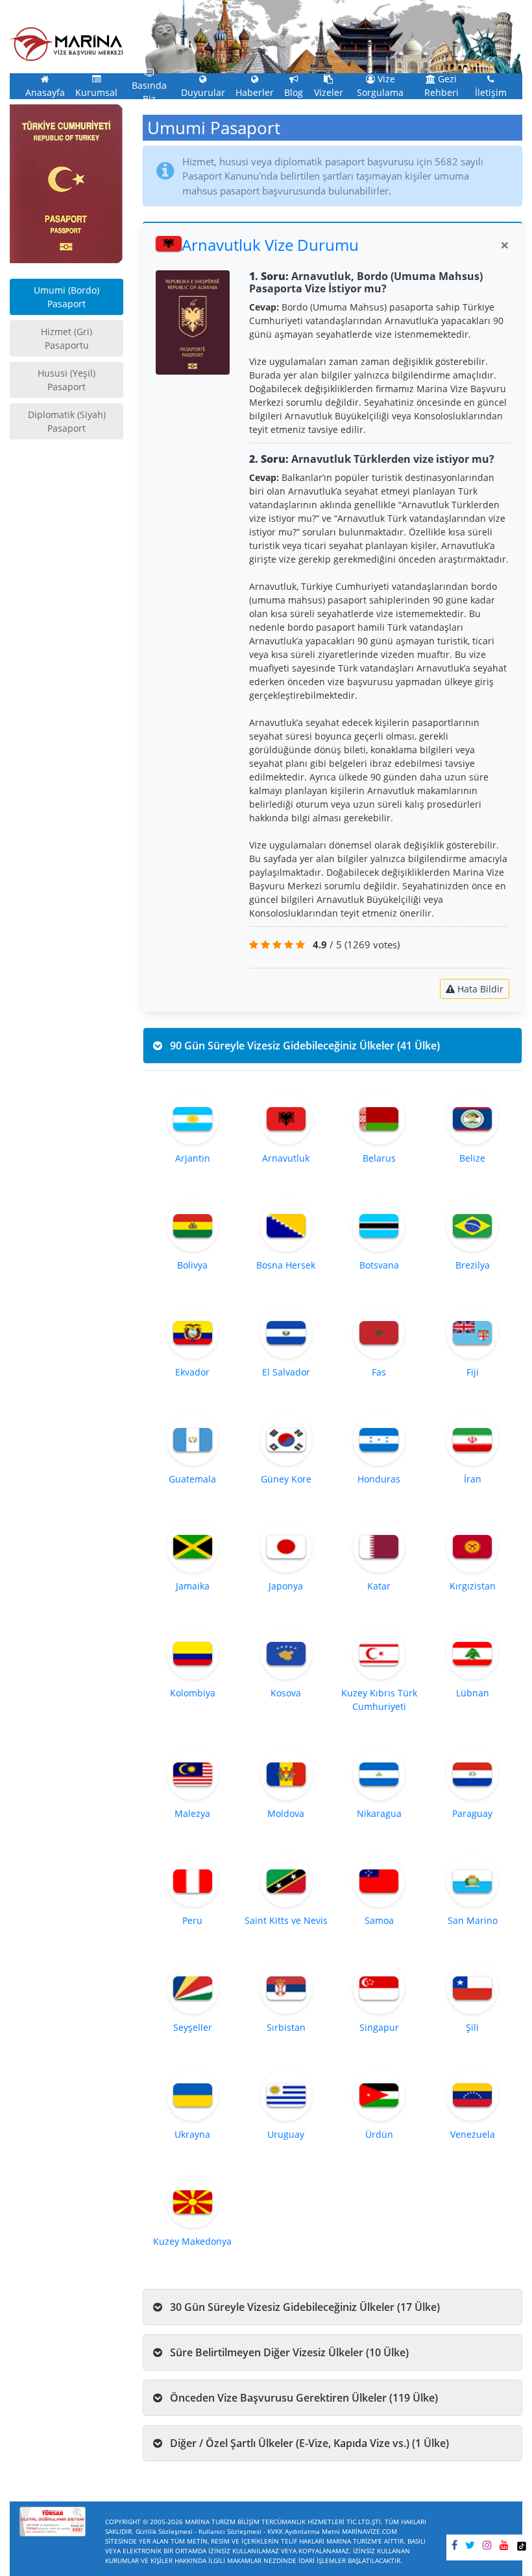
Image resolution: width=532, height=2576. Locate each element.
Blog (294, 93)
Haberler (255, 93)
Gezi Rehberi (441, 86)
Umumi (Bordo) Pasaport (66, 297)
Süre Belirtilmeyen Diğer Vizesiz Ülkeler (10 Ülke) (288, 2352)
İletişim (491, 93)
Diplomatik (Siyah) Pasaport (67, 421)
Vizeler (329, 93)
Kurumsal (96, 93)
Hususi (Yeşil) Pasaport (66, 380)
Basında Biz (149, 92)
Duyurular (203, 93)
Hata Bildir (479, 989)
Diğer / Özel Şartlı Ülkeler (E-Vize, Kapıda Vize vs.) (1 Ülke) (308, 2443)
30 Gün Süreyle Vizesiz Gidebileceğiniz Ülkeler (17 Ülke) (304, 2307)
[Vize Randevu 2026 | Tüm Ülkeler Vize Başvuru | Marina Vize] (66, 43)
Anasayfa (45, 93)
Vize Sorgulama (380, 86)
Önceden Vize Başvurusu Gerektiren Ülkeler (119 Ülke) (303, 2398)
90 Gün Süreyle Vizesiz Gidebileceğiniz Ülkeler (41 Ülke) (304, 1046)
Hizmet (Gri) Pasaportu (66, 338)
